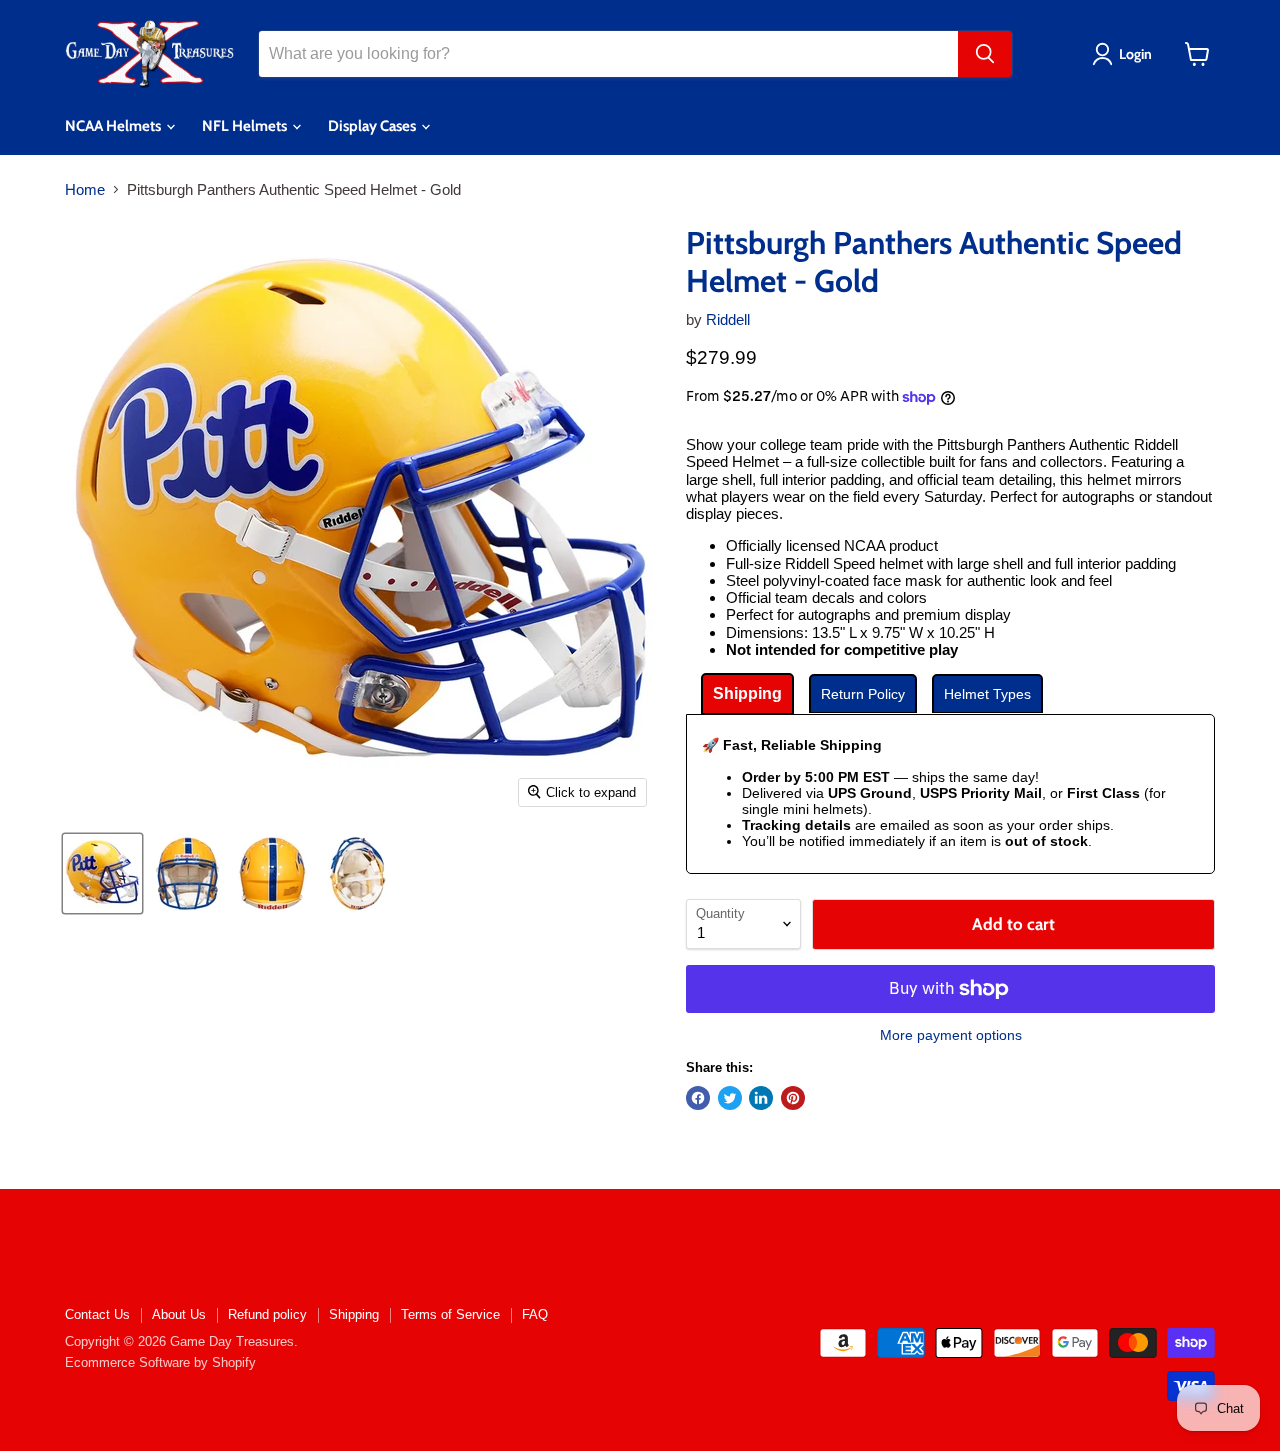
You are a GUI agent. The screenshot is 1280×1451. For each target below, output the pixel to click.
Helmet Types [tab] (987, 694)
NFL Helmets (246, 126)
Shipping (354, 1314)
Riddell (728, 319)
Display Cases (373, 126)
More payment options (951, 1035)
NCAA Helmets (114, 126)
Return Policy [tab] (863, 694)
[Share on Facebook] (698, 1098)
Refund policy (267, 1314)
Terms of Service (450, 1314)
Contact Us (97, 1314)
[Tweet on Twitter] (730, 1098)
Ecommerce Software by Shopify (160, 1362)
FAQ (535, 1314)
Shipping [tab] (747, 693)
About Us (179, 1314)
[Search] (985, 54)
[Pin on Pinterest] (793, 1098)
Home (85, 189)
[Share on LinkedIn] (761, 1098)
